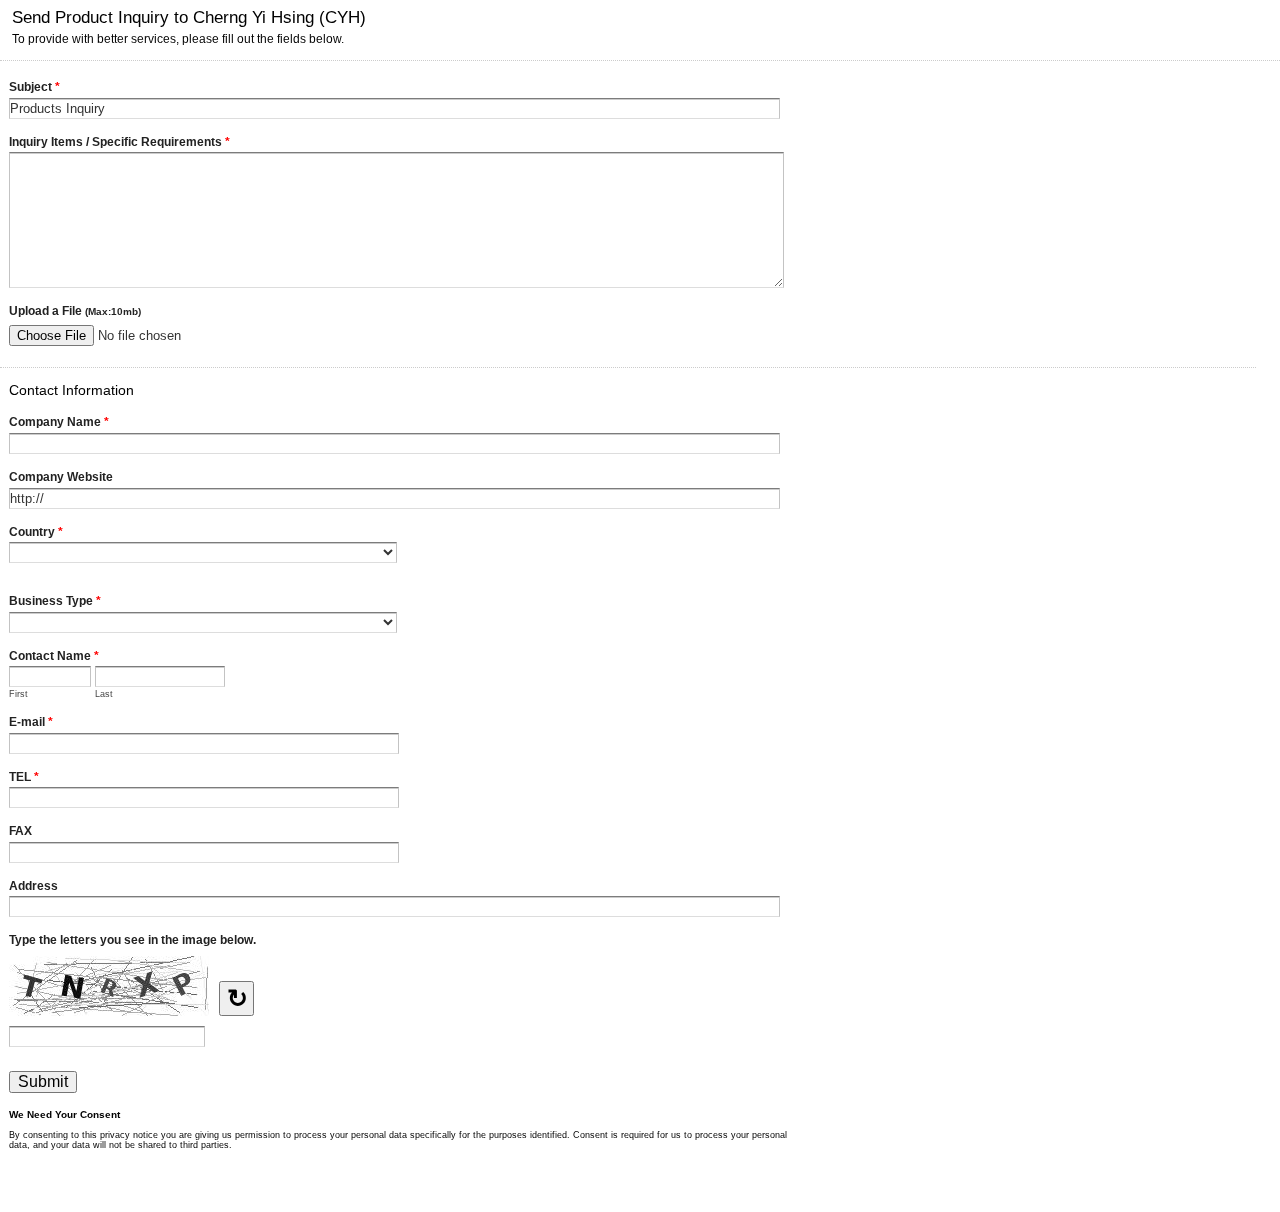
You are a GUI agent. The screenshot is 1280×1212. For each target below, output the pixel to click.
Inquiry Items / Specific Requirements (119, 142)
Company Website (61, 477)
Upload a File (75, 311)
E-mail (31, 722)
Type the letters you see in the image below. (132, 940)
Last (104, 694)
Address (33, 886)
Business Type (55, 601)
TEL (24, 777)
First (18, 694)
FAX (20, 831)
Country (36, 532)
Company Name (59, 422)
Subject (34, 87)
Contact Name (54, 656)
